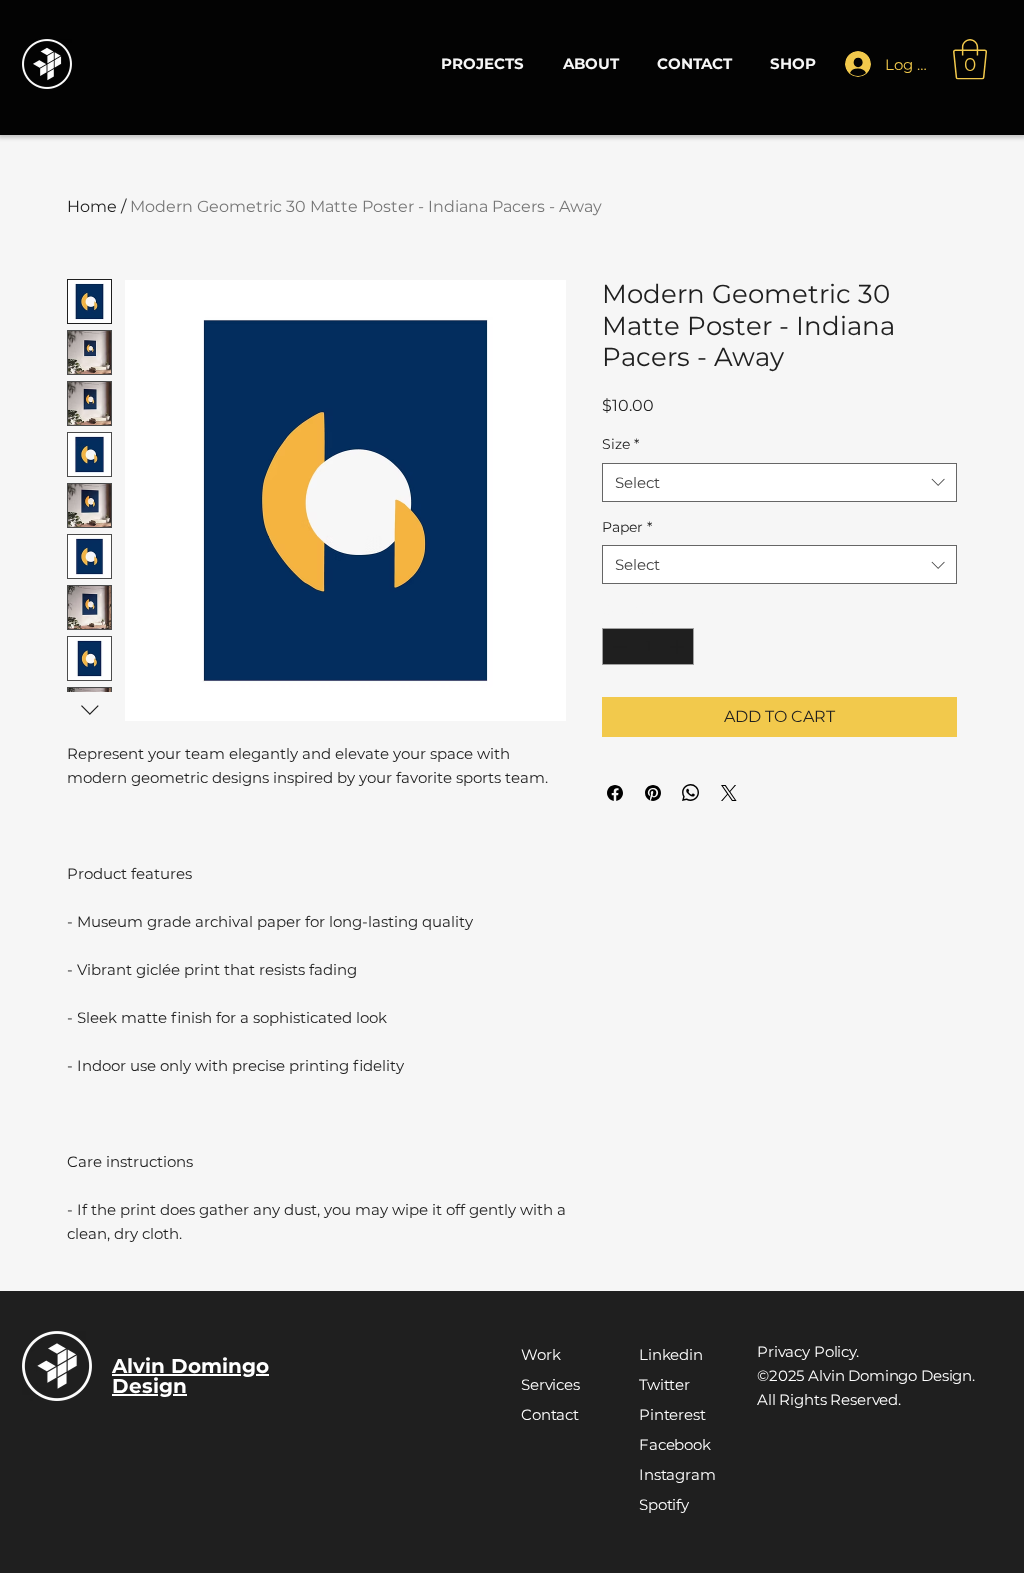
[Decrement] (617, 646)
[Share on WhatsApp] (691, 793)
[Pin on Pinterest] (653, 793)
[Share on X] (729, 793)
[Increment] (678, 646)
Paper (627, 527)
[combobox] (779, 482)
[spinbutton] (648, 646)
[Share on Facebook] (615, 793)
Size (620, 444)
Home (92, 206)
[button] (970, 59)
